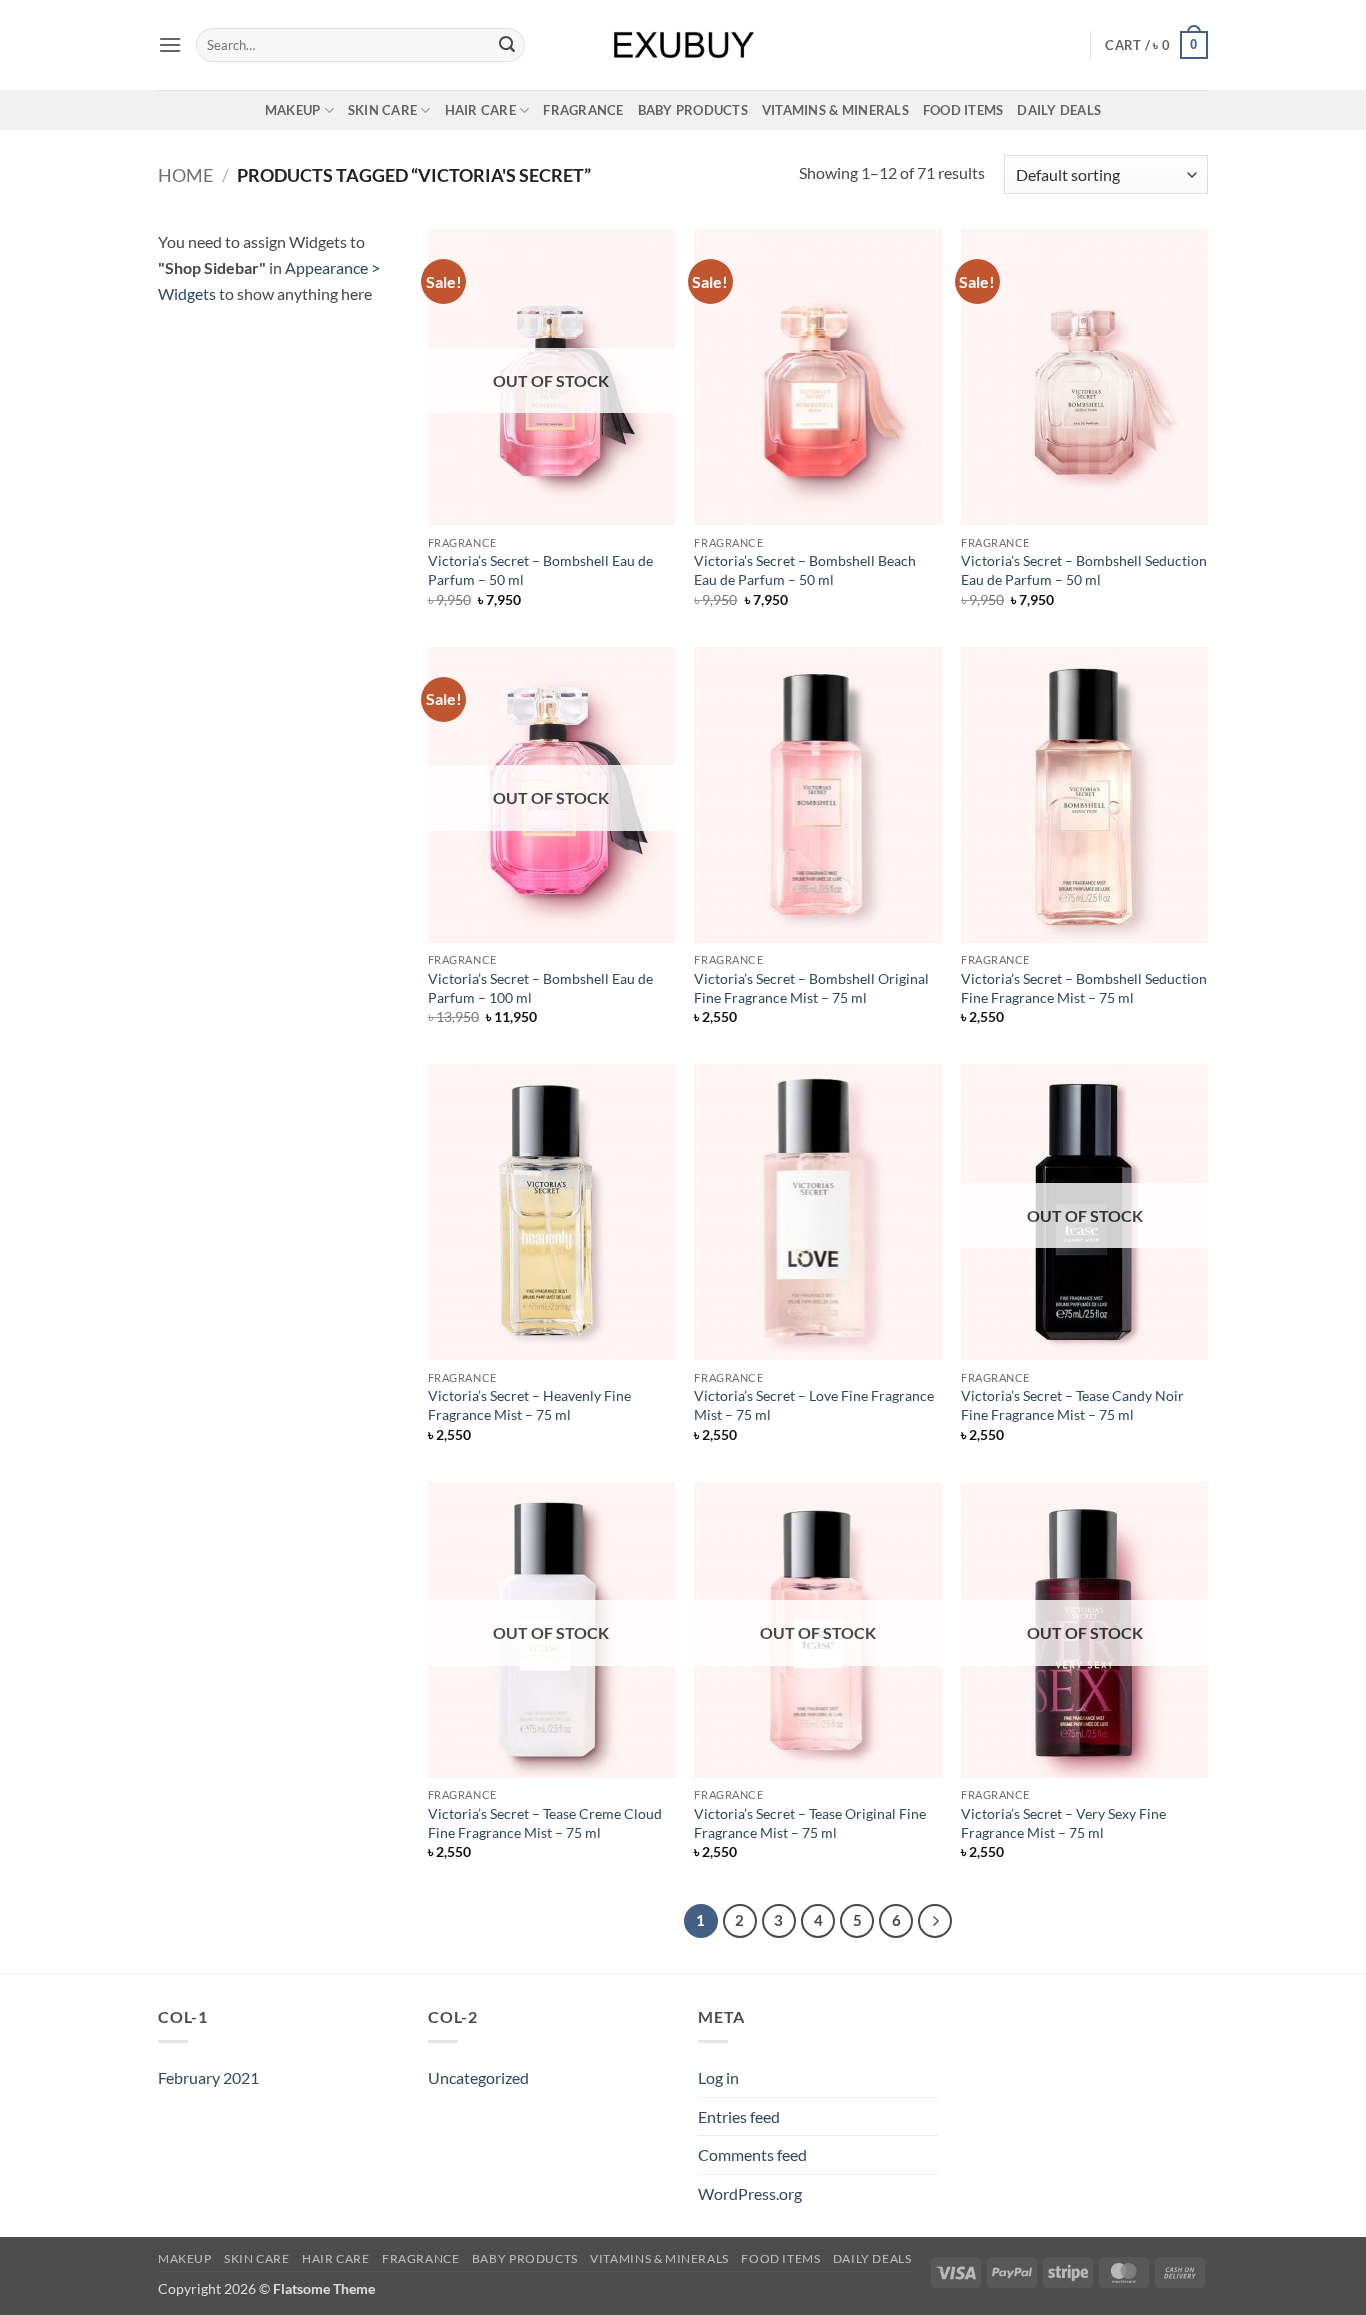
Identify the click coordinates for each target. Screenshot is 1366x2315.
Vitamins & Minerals (835, 110)
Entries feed (739, 2116)
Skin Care (382, 110)
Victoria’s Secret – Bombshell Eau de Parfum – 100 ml (540, 988)
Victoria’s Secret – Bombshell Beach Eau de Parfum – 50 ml (805, 570)
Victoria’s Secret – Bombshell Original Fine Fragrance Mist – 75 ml (811, 988)
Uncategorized (478, 2077)
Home (185, 175)
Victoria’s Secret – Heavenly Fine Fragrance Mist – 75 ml (529, 1405)
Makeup (293, 110)
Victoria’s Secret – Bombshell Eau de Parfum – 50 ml (540, 570)
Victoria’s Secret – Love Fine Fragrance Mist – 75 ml (814, 1405)
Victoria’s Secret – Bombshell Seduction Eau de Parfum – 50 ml (1084, 570)
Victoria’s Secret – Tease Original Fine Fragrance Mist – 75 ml (810, 1823)
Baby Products (693, 110)
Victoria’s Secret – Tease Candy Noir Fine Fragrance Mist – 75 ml (1072, 1405)
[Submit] (507, 45)
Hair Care (480, 110)
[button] (170, 44)
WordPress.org (750, 2193)
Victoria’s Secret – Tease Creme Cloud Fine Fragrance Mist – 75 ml (545, 1823)
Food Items (963, 110)
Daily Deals (1059, 110)
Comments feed (752, 2154)
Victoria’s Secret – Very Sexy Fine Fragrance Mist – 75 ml (1063, 1823)
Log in (718, 2077)
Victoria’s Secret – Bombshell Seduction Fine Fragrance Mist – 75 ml (1084, 988)
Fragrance (583, 110)
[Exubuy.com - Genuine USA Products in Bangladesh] (683, 45)
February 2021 (208, 2077)
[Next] (935, 1921)
